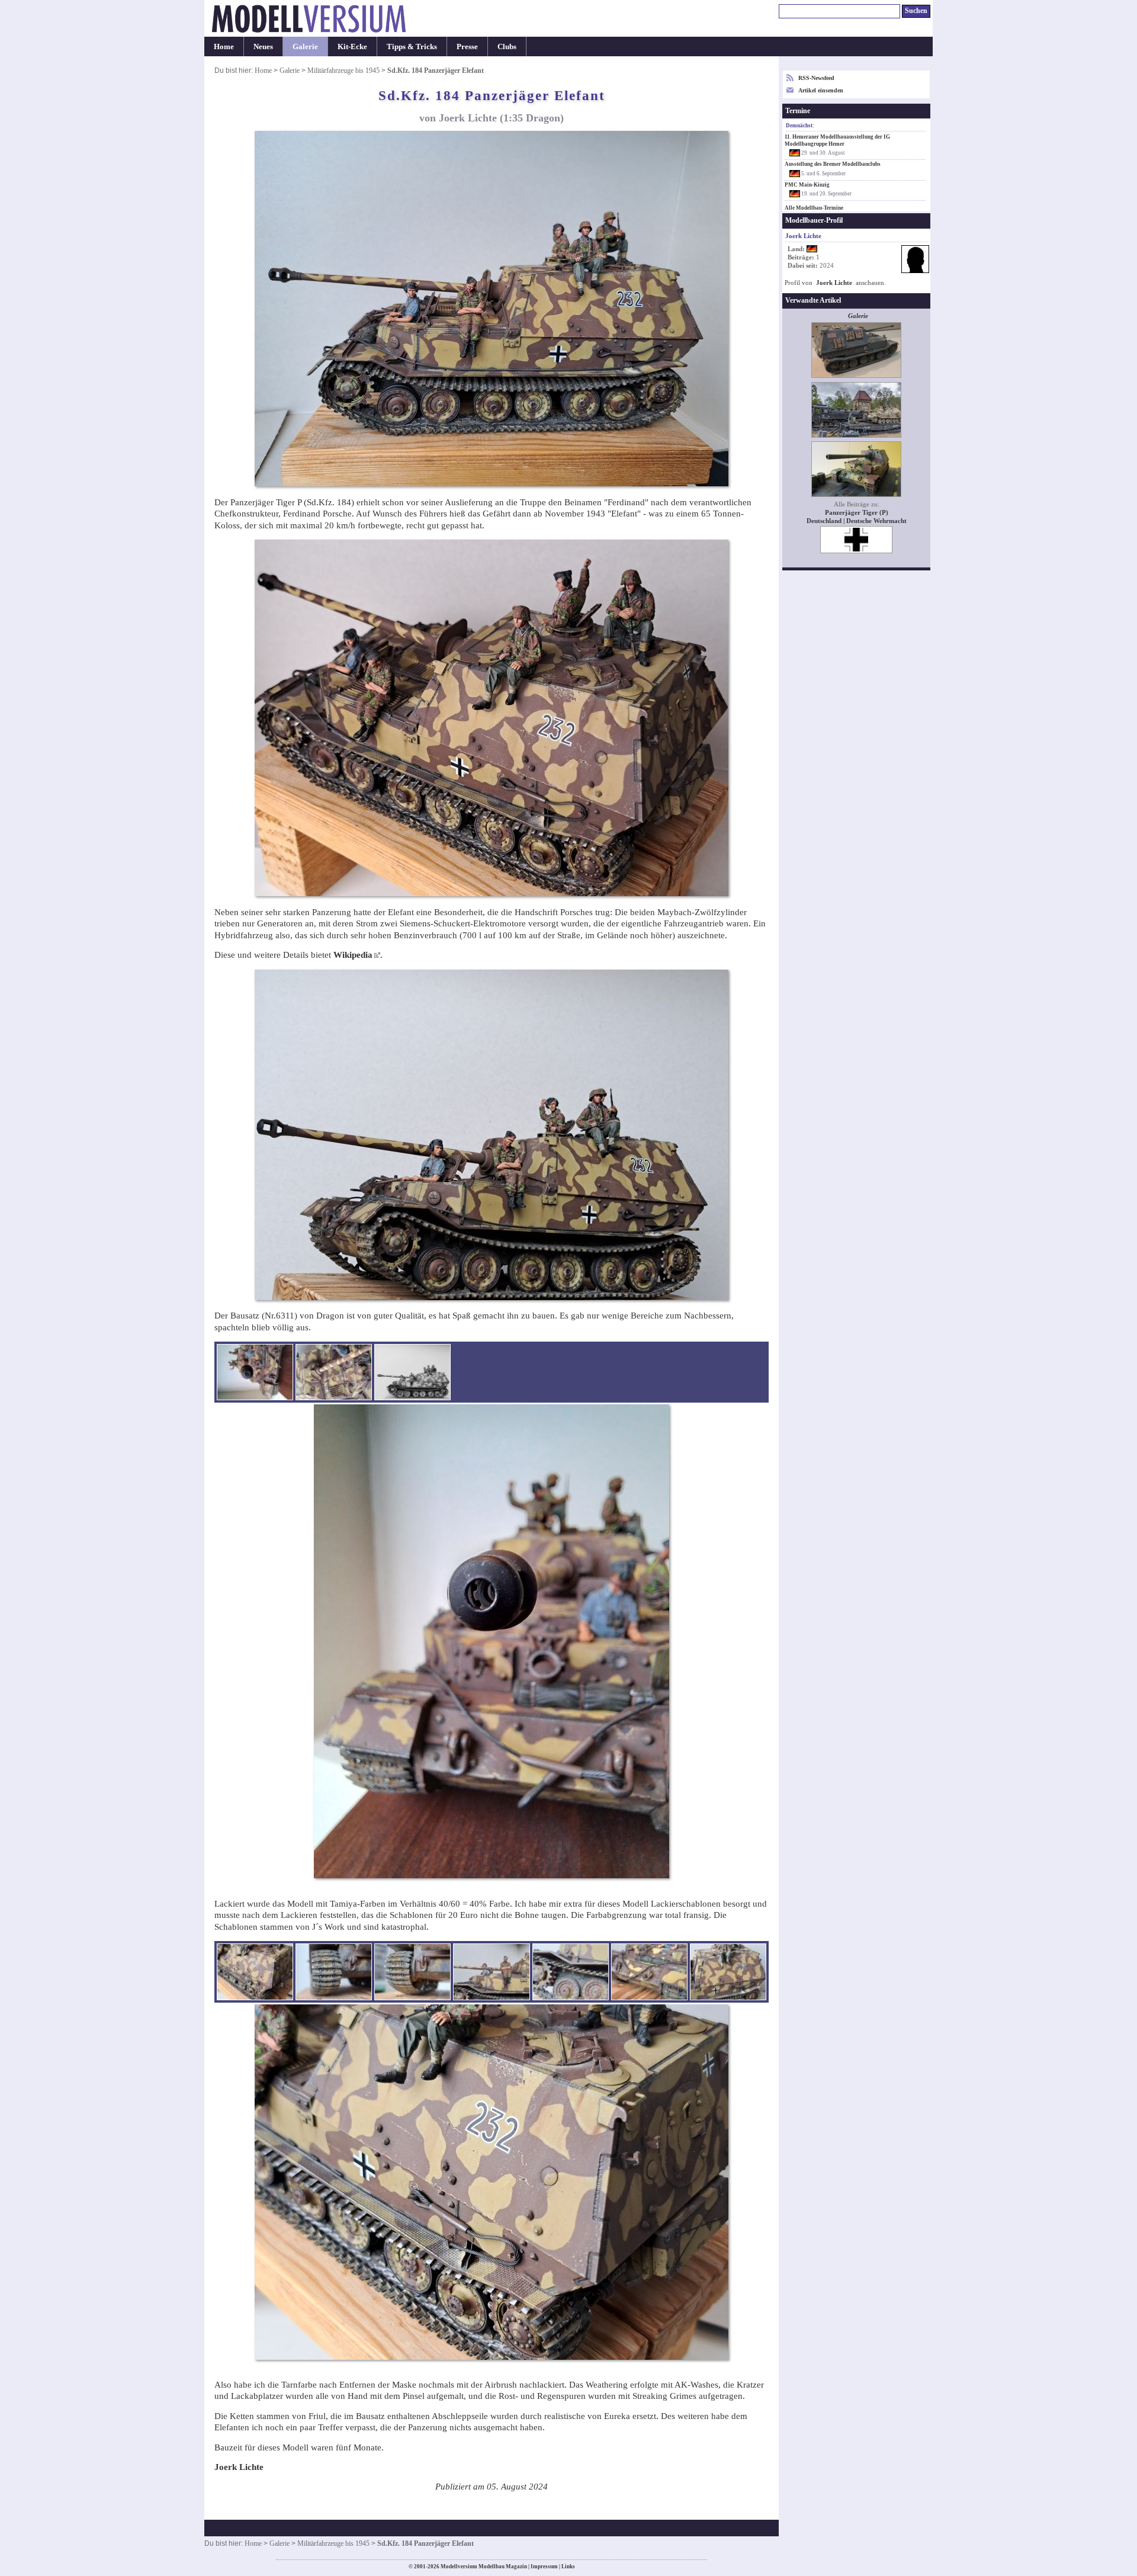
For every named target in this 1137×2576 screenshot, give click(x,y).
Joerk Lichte (834, 283)
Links (568, 2567)
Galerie (305, 46)
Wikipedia (353, 955)
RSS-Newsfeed (816, 78)
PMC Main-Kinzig (807, 185)
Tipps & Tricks (412, 46)
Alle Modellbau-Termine (814, 208)
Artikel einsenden (821, 90)
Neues (263, 46)
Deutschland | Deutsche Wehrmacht (857, 521)
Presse (467, 46)
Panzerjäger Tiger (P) (857, 513)
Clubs (507, 46)
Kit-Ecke (352, 46)
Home (224, 46)
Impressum (544, 2567)
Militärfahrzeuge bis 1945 (343, 70)
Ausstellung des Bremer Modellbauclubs (833, 164)
